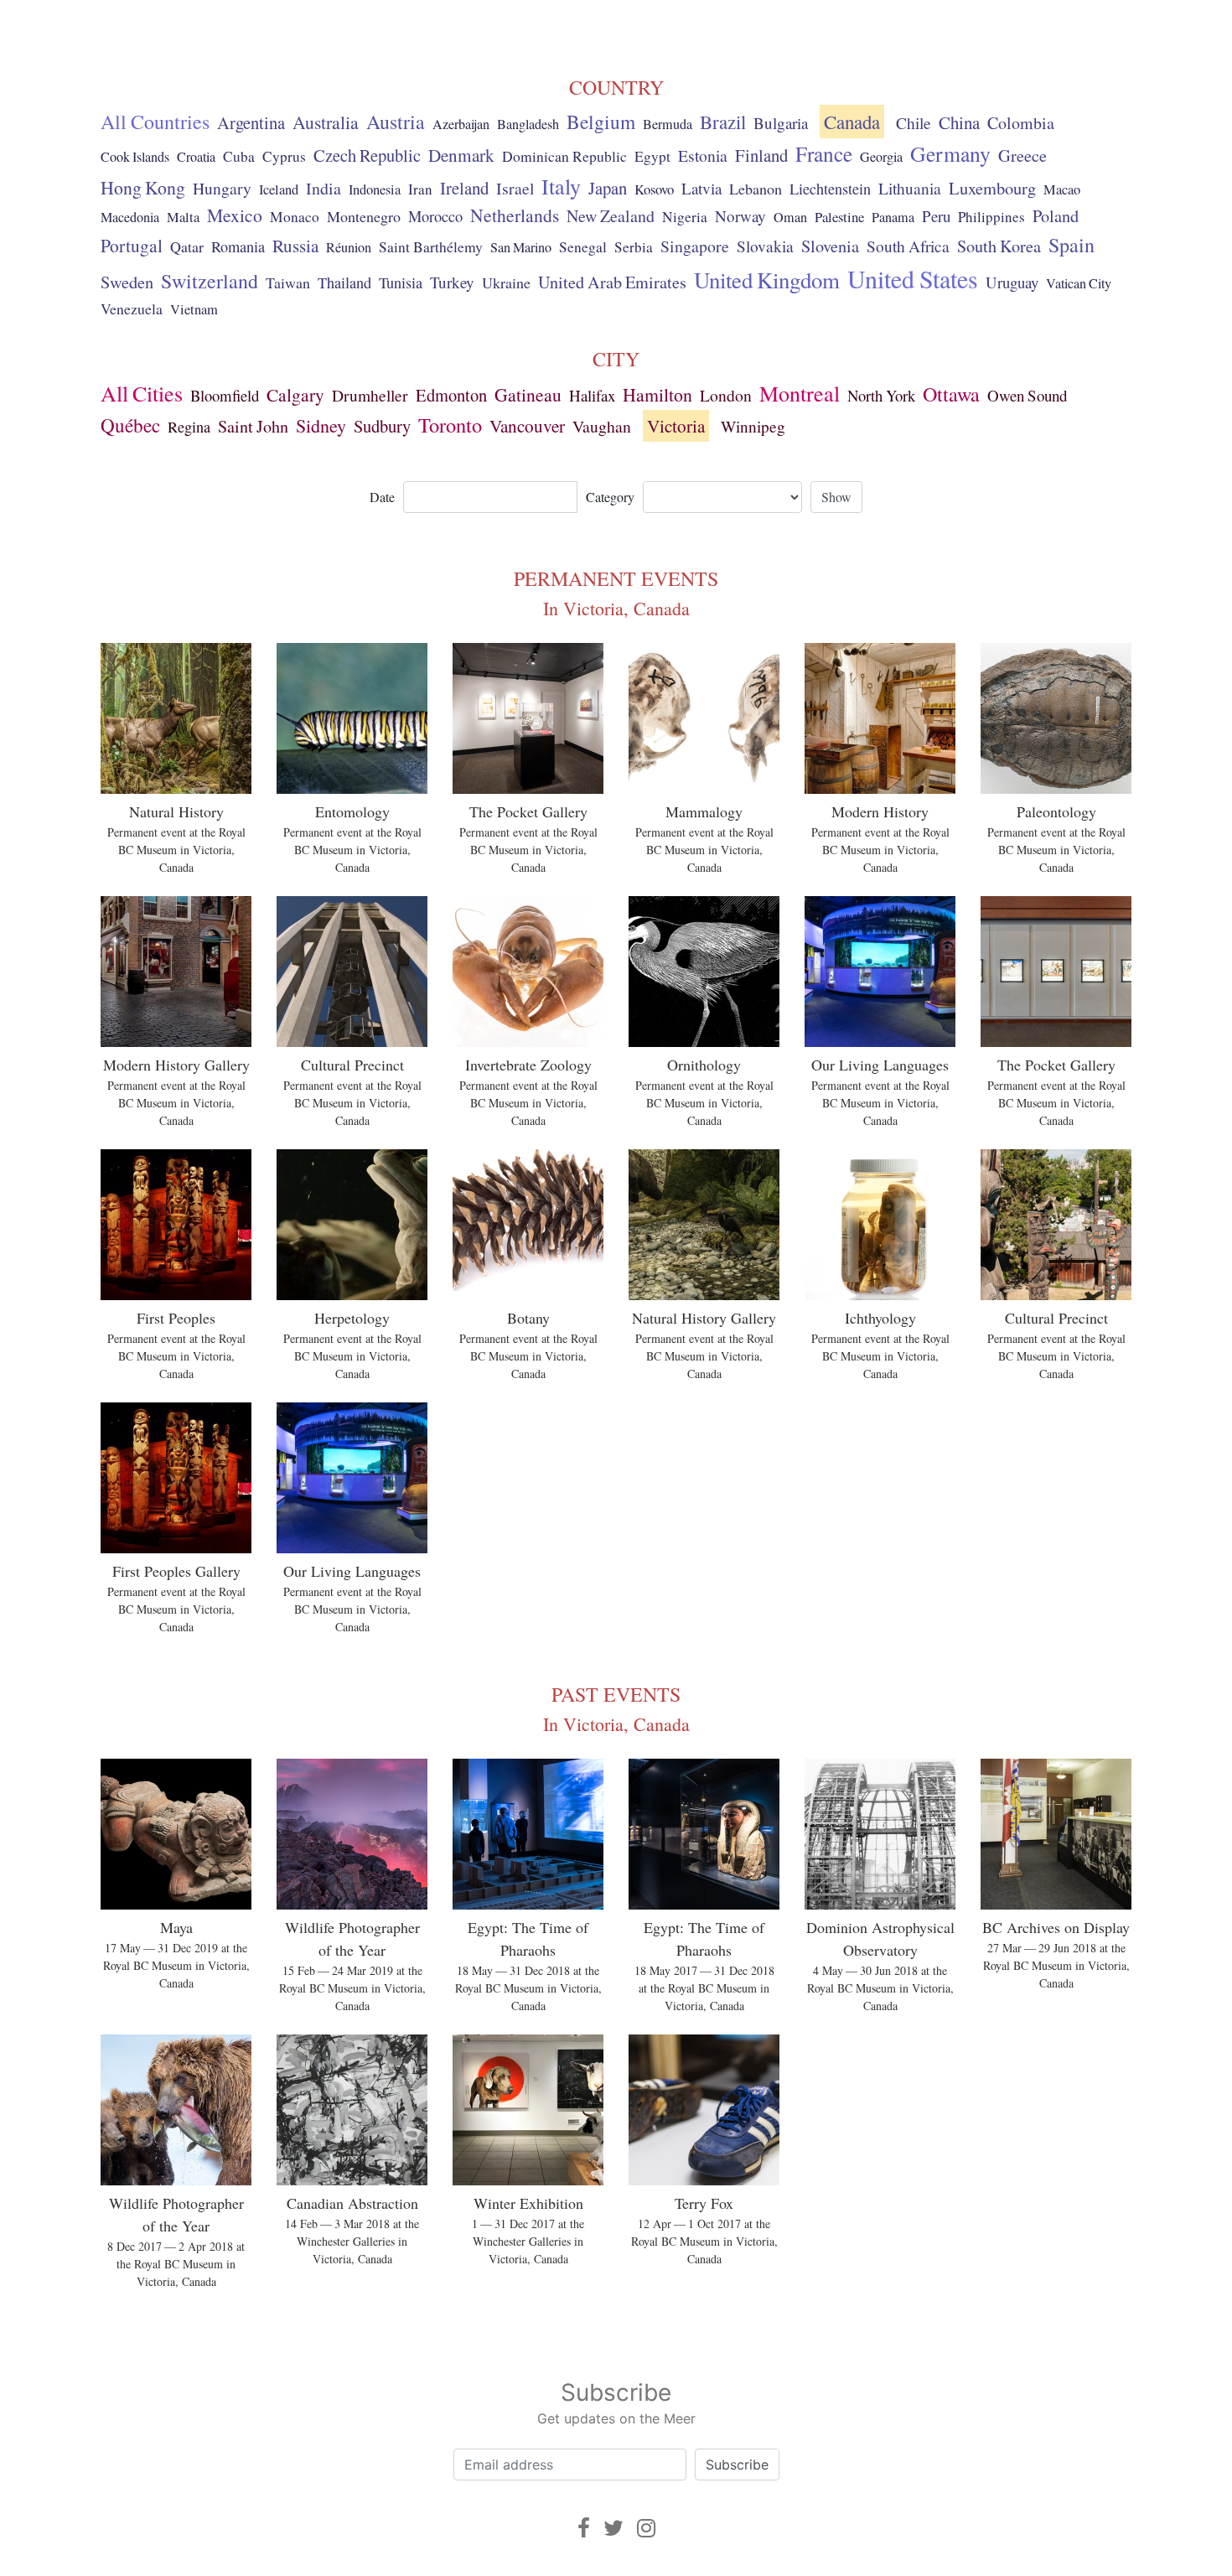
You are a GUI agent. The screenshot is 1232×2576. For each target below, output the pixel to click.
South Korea (999, 246)
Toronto (450, 425)
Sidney (321, 425)
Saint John (253, 426)
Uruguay (1012, 282)
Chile (914, 122)
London (726, 395)
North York (881, 395)
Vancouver (527, 426)
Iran (420, 189)
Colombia (1021, 123)
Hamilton (657, 394)
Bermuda (668, 124)
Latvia (701, 188)
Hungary (222, 188)
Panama (893, 217)
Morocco (435, 216)
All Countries (155, 122)
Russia (295, 246)
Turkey (452, 282)
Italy (561, 186)
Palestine (839, 217)
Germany (950, 153)
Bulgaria (781, 123)
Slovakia (765, 246)
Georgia (881, 157)
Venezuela (132, 308)
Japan (608, 188)
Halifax (592, 395)
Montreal (800, 393)
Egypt (652, 156)
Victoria (676, 426)
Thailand (344, 282)
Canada (852, 122)
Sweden (127, 282)
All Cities (142, 393)
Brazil (723, 122)
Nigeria (685, 217)
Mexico (235, 215)
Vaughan (602, 426)
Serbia (634, 247)
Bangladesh (528, 124)
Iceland (279, 189)
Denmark (461, 155)
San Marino (521, 247)
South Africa (908, 246)
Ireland (464, 188)
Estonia (703, 155)
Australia (326, 122)
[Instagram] (646, 2528)
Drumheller (370, 395)
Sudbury (382, 426)
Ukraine (506, 282)
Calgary (295, 394)
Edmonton (451, 395)
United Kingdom (767, 280)
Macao (1062, 189)
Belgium (601, 122)
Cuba (239, 156)
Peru (936, 216)
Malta (183, 217)
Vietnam (194, 309)
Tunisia (401, 282)
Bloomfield (225, 395)
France (824, 153)
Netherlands (515, 215)
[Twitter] (613, 2528)
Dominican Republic (564, 156)
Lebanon (756, 189)
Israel (515, 188)
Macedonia (130, 217)
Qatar (187, 246)
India (324, 188)
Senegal (583, 247)
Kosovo (654, 189)
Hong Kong (143, 187)
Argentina (251, 122)
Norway (740, 216)
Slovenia (830, 246)
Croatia (196, 157)
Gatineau (528, 394)
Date (382, 497)
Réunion (349, 247)
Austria (396, 122)
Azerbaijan (461, 124)
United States (913, 278)
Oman (790, 217)
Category (610, 497)
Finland (761, 155)
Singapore (695, 246)
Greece (1022, 155)
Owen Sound (1027, 395)
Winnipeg (753, 426)
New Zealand (611, 216)
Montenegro (364, 216)
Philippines (991, 217)
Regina (189, 427)
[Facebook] (584, 2528)
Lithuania (910, 188)
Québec (130, 425)
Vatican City (1079, 283)
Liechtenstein (830, 189)
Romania (238, 246)
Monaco (295, 217)
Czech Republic (367, 155)
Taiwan (288, 282)
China (959, 122)
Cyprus (284, 156)
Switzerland (210, 281)
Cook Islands (135, 157)
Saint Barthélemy (431, 247)
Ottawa (951, 394)
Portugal (132, 245)
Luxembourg (992, 188)
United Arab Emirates (612, 282)
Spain (1072, 245)
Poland (1056, 216)
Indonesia (375, 189)
